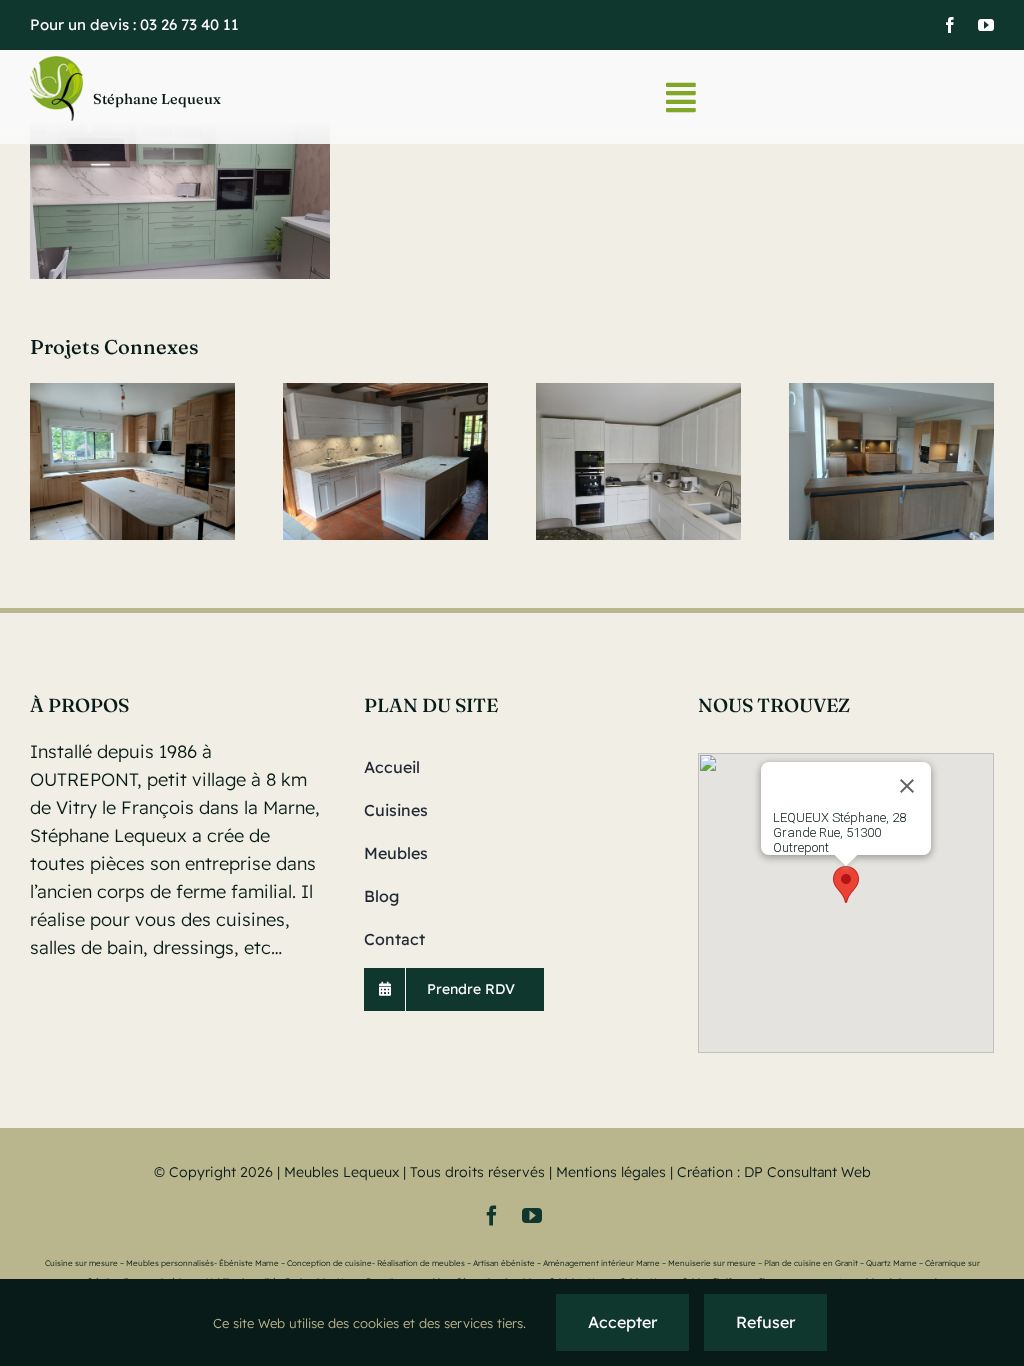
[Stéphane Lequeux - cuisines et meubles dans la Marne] (198, 97)
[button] (846, 884)
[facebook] (950, 25)
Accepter (622, 1322)
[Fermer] (907, 786)
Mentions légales (611, 1172)
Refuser (765, 1322)
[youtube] (986, 25)
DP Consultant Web (807, 1172)
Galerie (132, 461)
